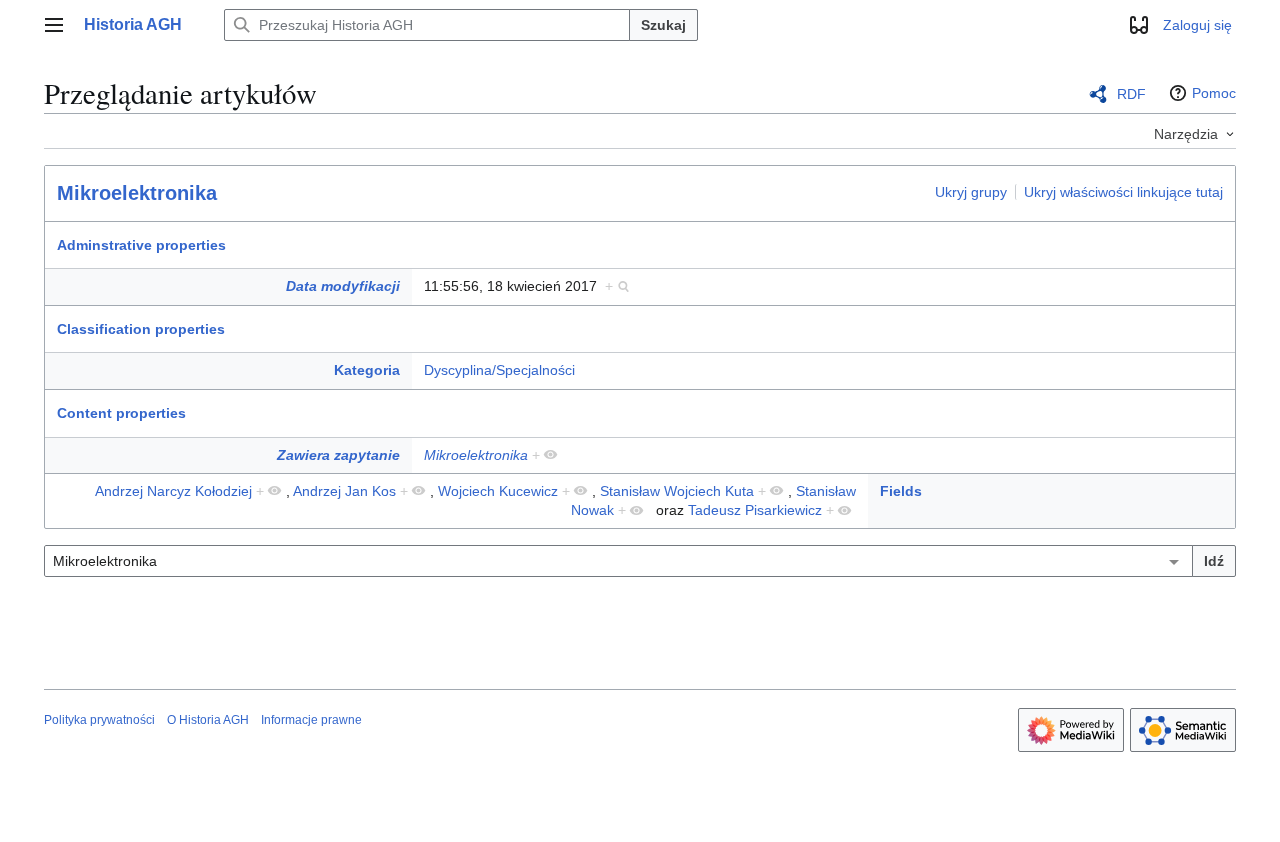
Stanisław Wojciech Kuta (677, 491)
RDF (1131, 94)
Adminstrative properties (141, 245)
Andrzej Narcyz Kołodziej (173, 491)
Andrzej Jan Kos (344, 491)
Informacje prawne (311, 720)
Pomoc (1214, 93)
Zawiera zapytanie (338, 455)
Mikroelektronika (137, 193)
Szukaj (663, 25)
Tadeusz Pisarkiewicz (755, 510)
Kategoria (367, 370)
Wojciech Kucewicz (498, 491)
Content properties (121, 413)
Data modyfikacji (343, 286)
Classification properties (141, 329)
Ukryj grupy (971, 192)
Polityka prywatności (99, 720)
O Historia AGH (208, 720)
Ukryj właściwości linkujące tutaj (1123, 192)
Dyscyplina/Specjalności (499, 370)
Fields (901, 491)
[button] (54, 25)
